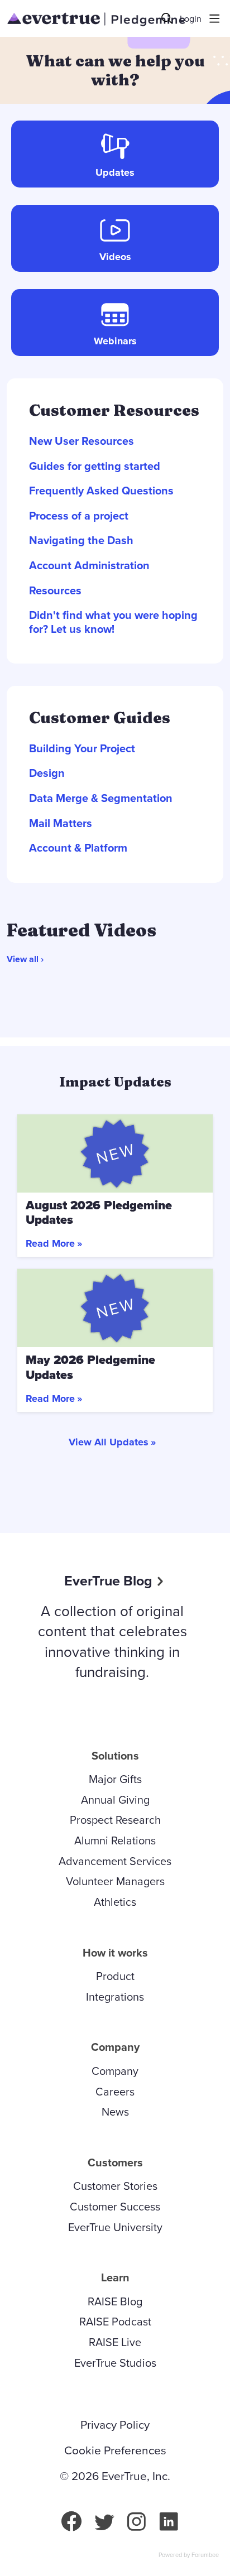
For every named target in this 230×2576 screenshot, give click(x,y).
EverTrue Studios (115, 2363)
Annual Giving (115, 1799)
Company (115, 2071)
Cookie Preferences (115, 2450)
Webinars (115, 341)
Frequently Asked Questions (101, 491)
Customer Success (115, 2206)
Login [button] (191, 19)
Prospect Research (115, 1820)
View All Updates (109, 1442)
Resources (55, 591)
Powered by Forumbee (189, 2555)
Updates (115, 172)
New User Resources (82, 441)
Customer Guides (100, 718)
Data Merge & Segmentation (101, 798)
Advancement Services (115, 1861)
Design (47, 773)
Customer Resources (114, 410)
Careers (115, 2091)
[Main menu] (214, 18)
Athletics (115, 1902)
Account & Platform (78, 848)
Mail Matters (61, 823)
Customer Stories (115, 2186)
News (115, 2111)
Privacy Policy (115, 2425)
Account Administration (89, 566)
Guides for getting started (95, 466)
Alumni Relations (115, 1840)
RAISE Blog (115, 2301)
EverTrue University (115, 2227)
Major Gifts (115, 1779)
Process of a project (79, 516)
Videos (115, 257)
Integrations (115, 1996)
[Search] (167, 18)
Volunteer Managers (115, 1881)
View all (23, 959)
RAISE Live (115, 2342)
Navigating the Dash (81, 540)
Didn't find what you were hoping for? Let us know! (113, 622)
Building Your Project (82, 749)
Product (115, 1976)
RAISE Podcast (115, 2321)
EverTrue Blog (108, 1580)
